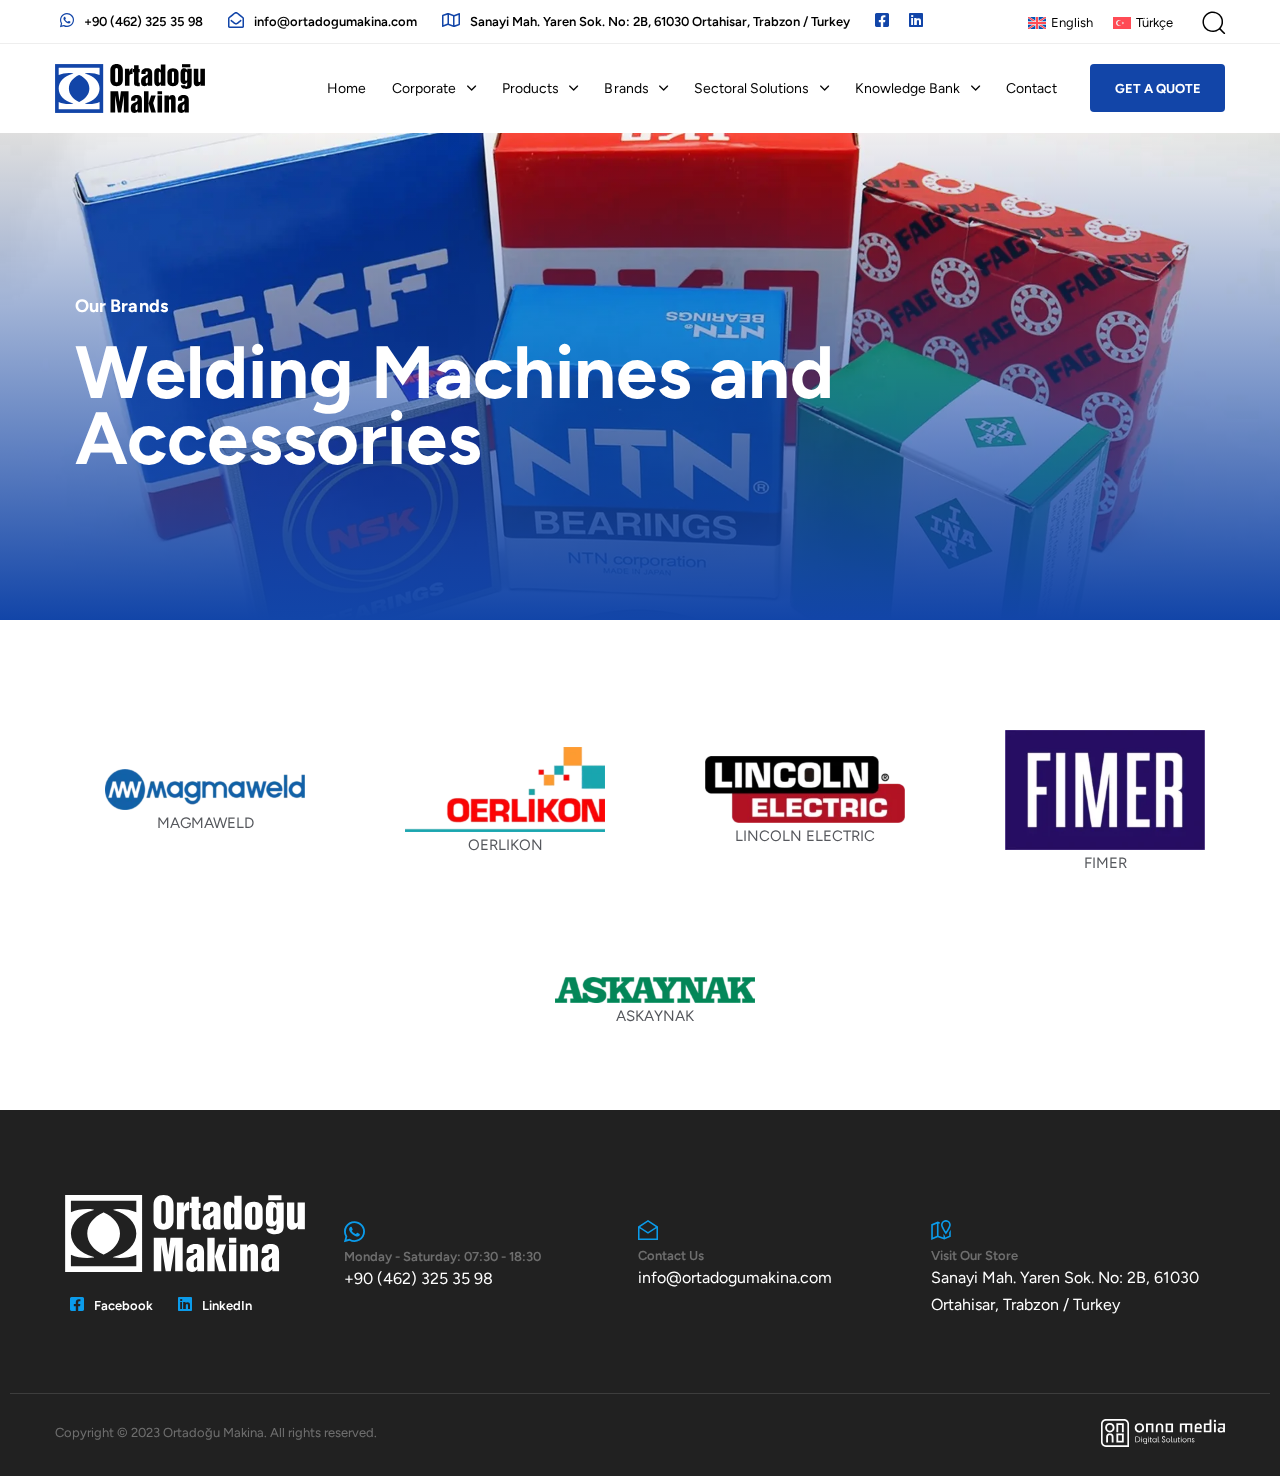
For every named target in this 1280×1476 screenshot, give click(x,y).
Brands (626, 88)
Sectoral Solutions (751, 88)
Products (530, 88)
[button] (1213, 22)
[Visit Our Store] (1068, 1269)
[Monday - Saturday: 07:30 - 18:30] (481, 1256)
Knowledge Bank (907, 88)
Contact (1031, 88)
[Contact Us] (775, 1255)
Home (346, 88)
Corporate (424, 88)
